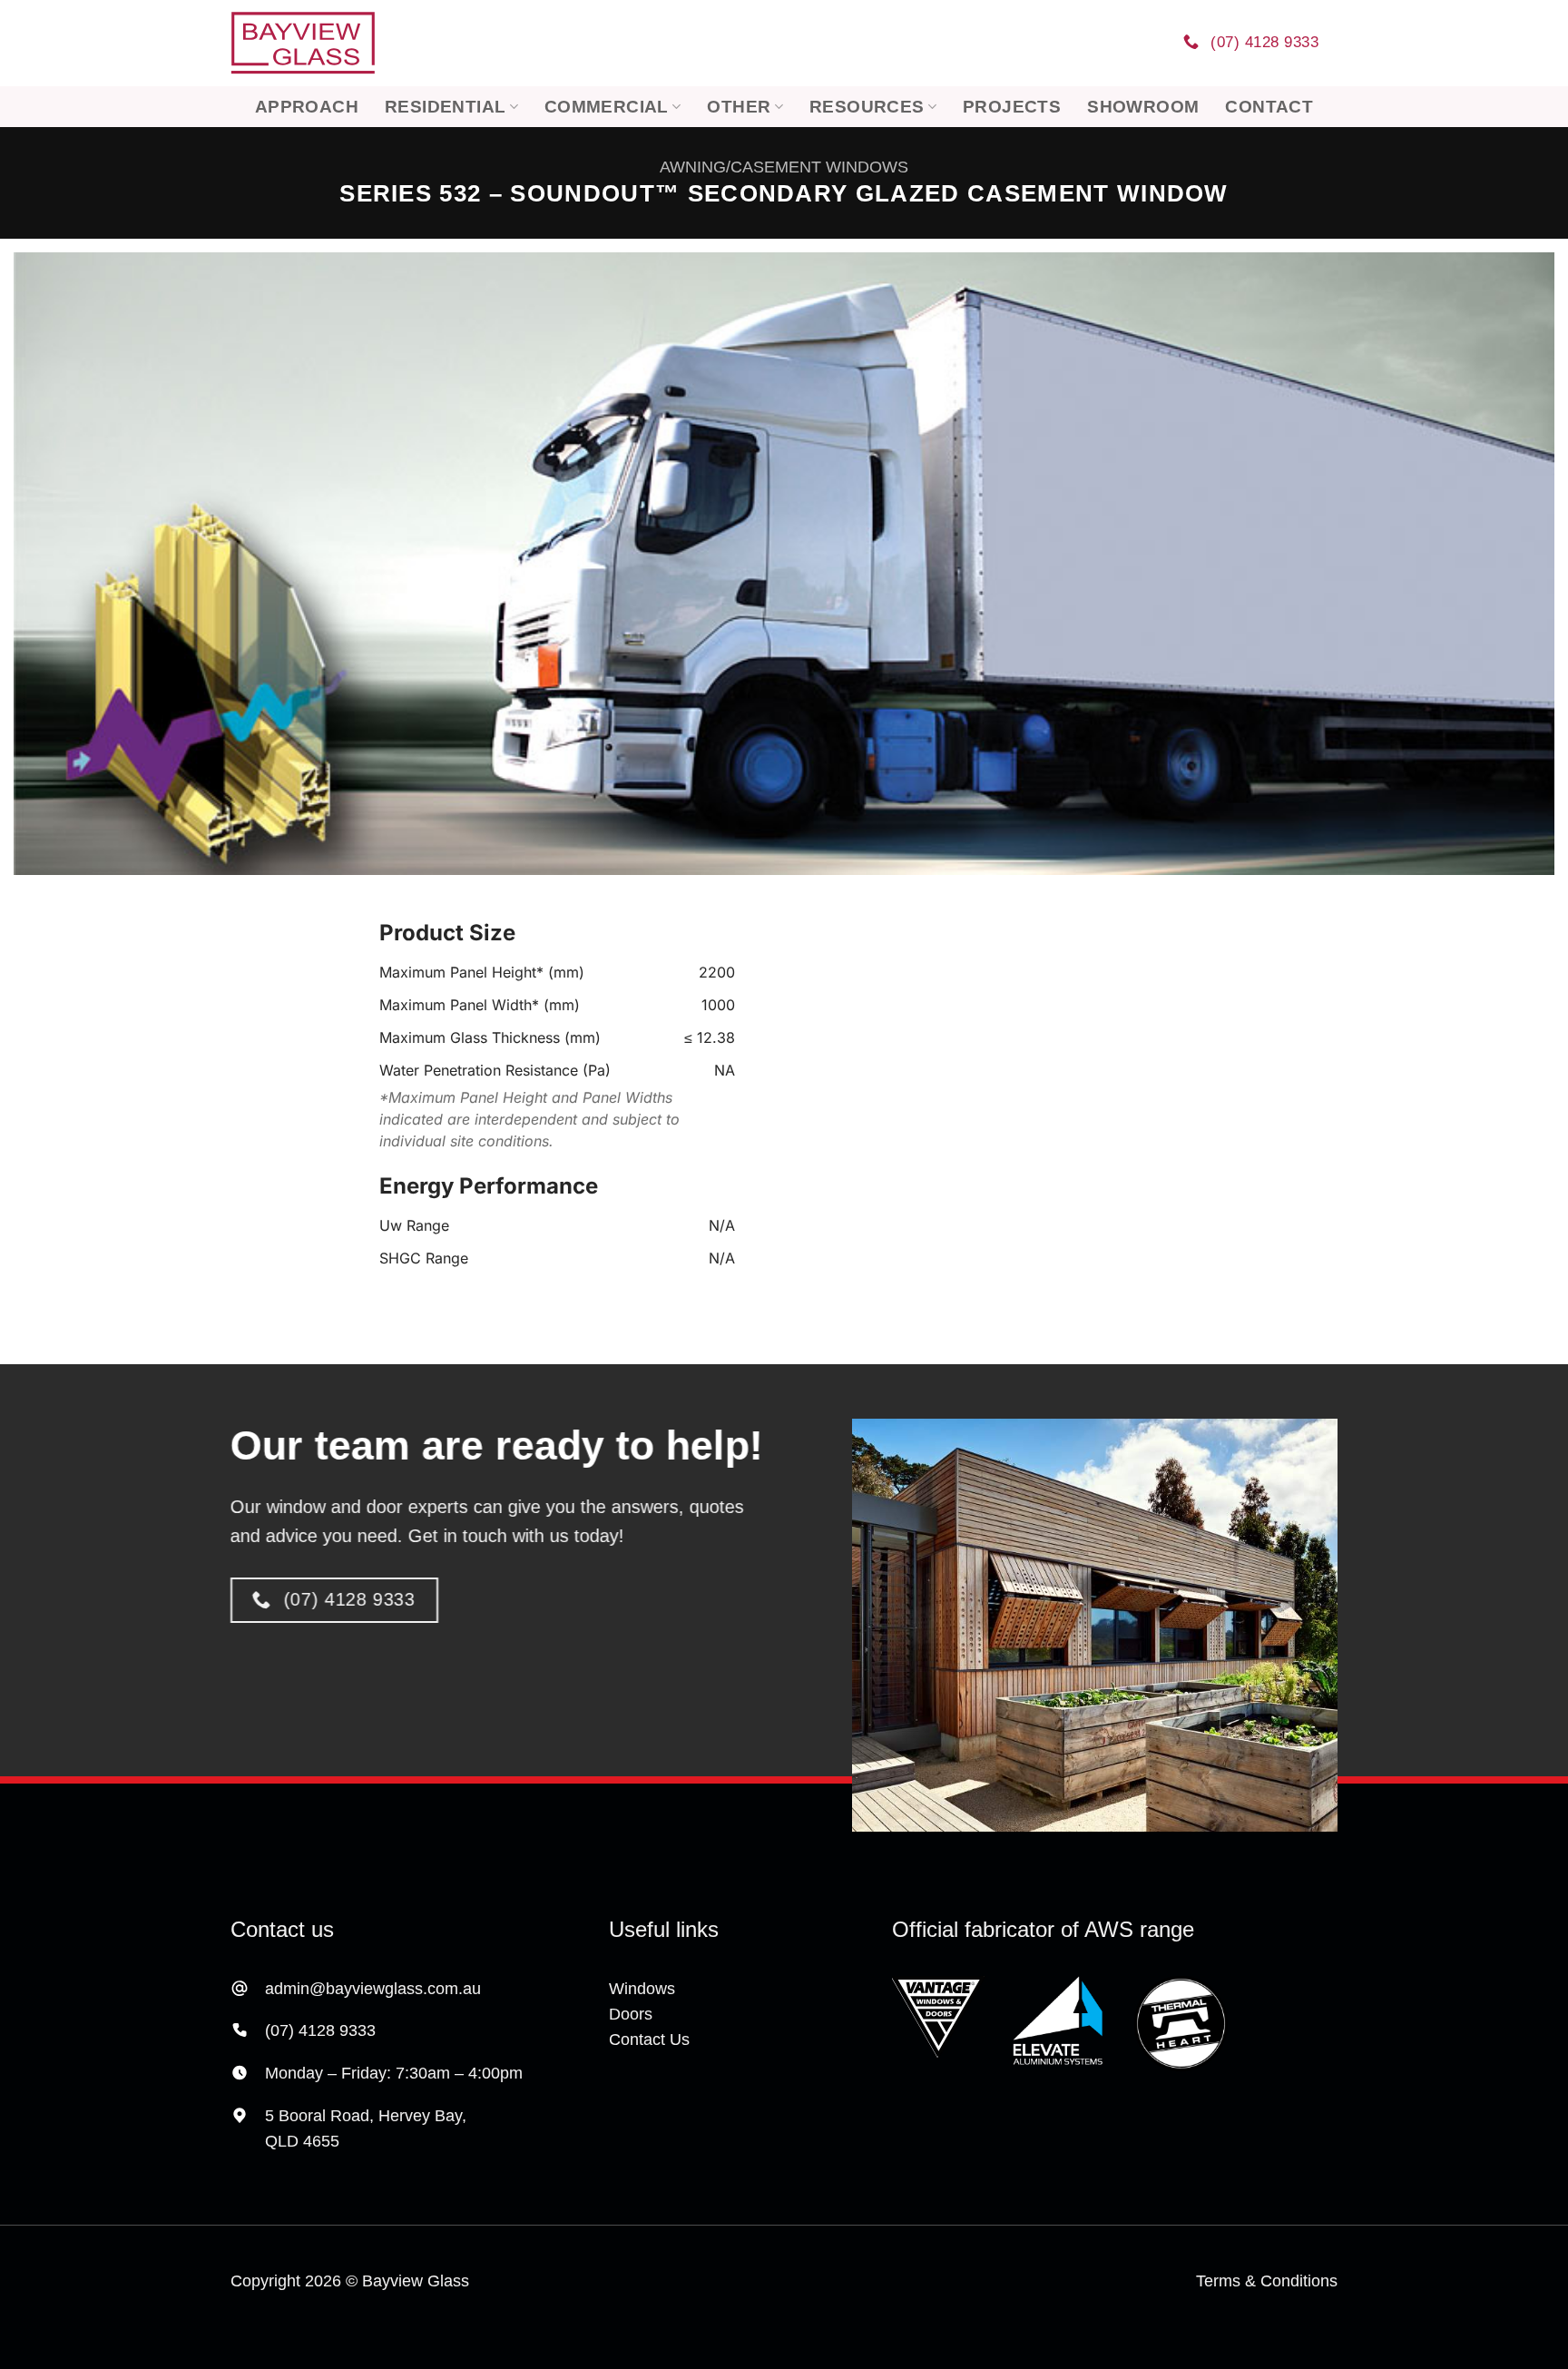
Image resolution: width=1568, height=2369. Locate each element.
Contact (1269, 106)
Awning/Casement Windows (784, 167)
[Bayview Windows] (303, 44)
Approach (307, 106)
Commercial (607, 106)
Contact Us (649, 2040)
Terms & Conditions (1267, 2281)
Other (739, 106)
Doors (631, 2014)
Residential (445, 106)
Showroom (1143, 106)
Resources (867, 106)
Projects (1012, 106)
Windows (642, 1989)
